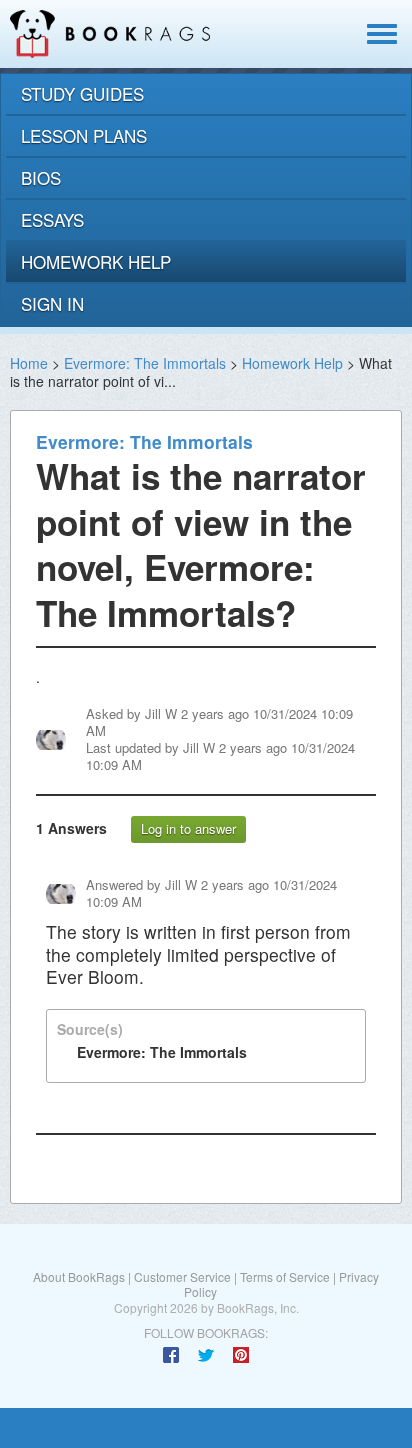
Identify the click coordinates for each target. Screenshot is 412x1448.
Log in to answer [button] (188, 828)
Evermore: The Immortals (145, 363)
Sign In (52, 303)
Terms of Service (285, 1276)
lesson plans (84, 135)
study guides (82, 93)
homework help (96, 261)
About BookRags (79, 1276)
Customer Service (182, 1276)
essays (52, 219)
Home (29, 363)
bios (41, 177)
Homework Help (292, 363)
